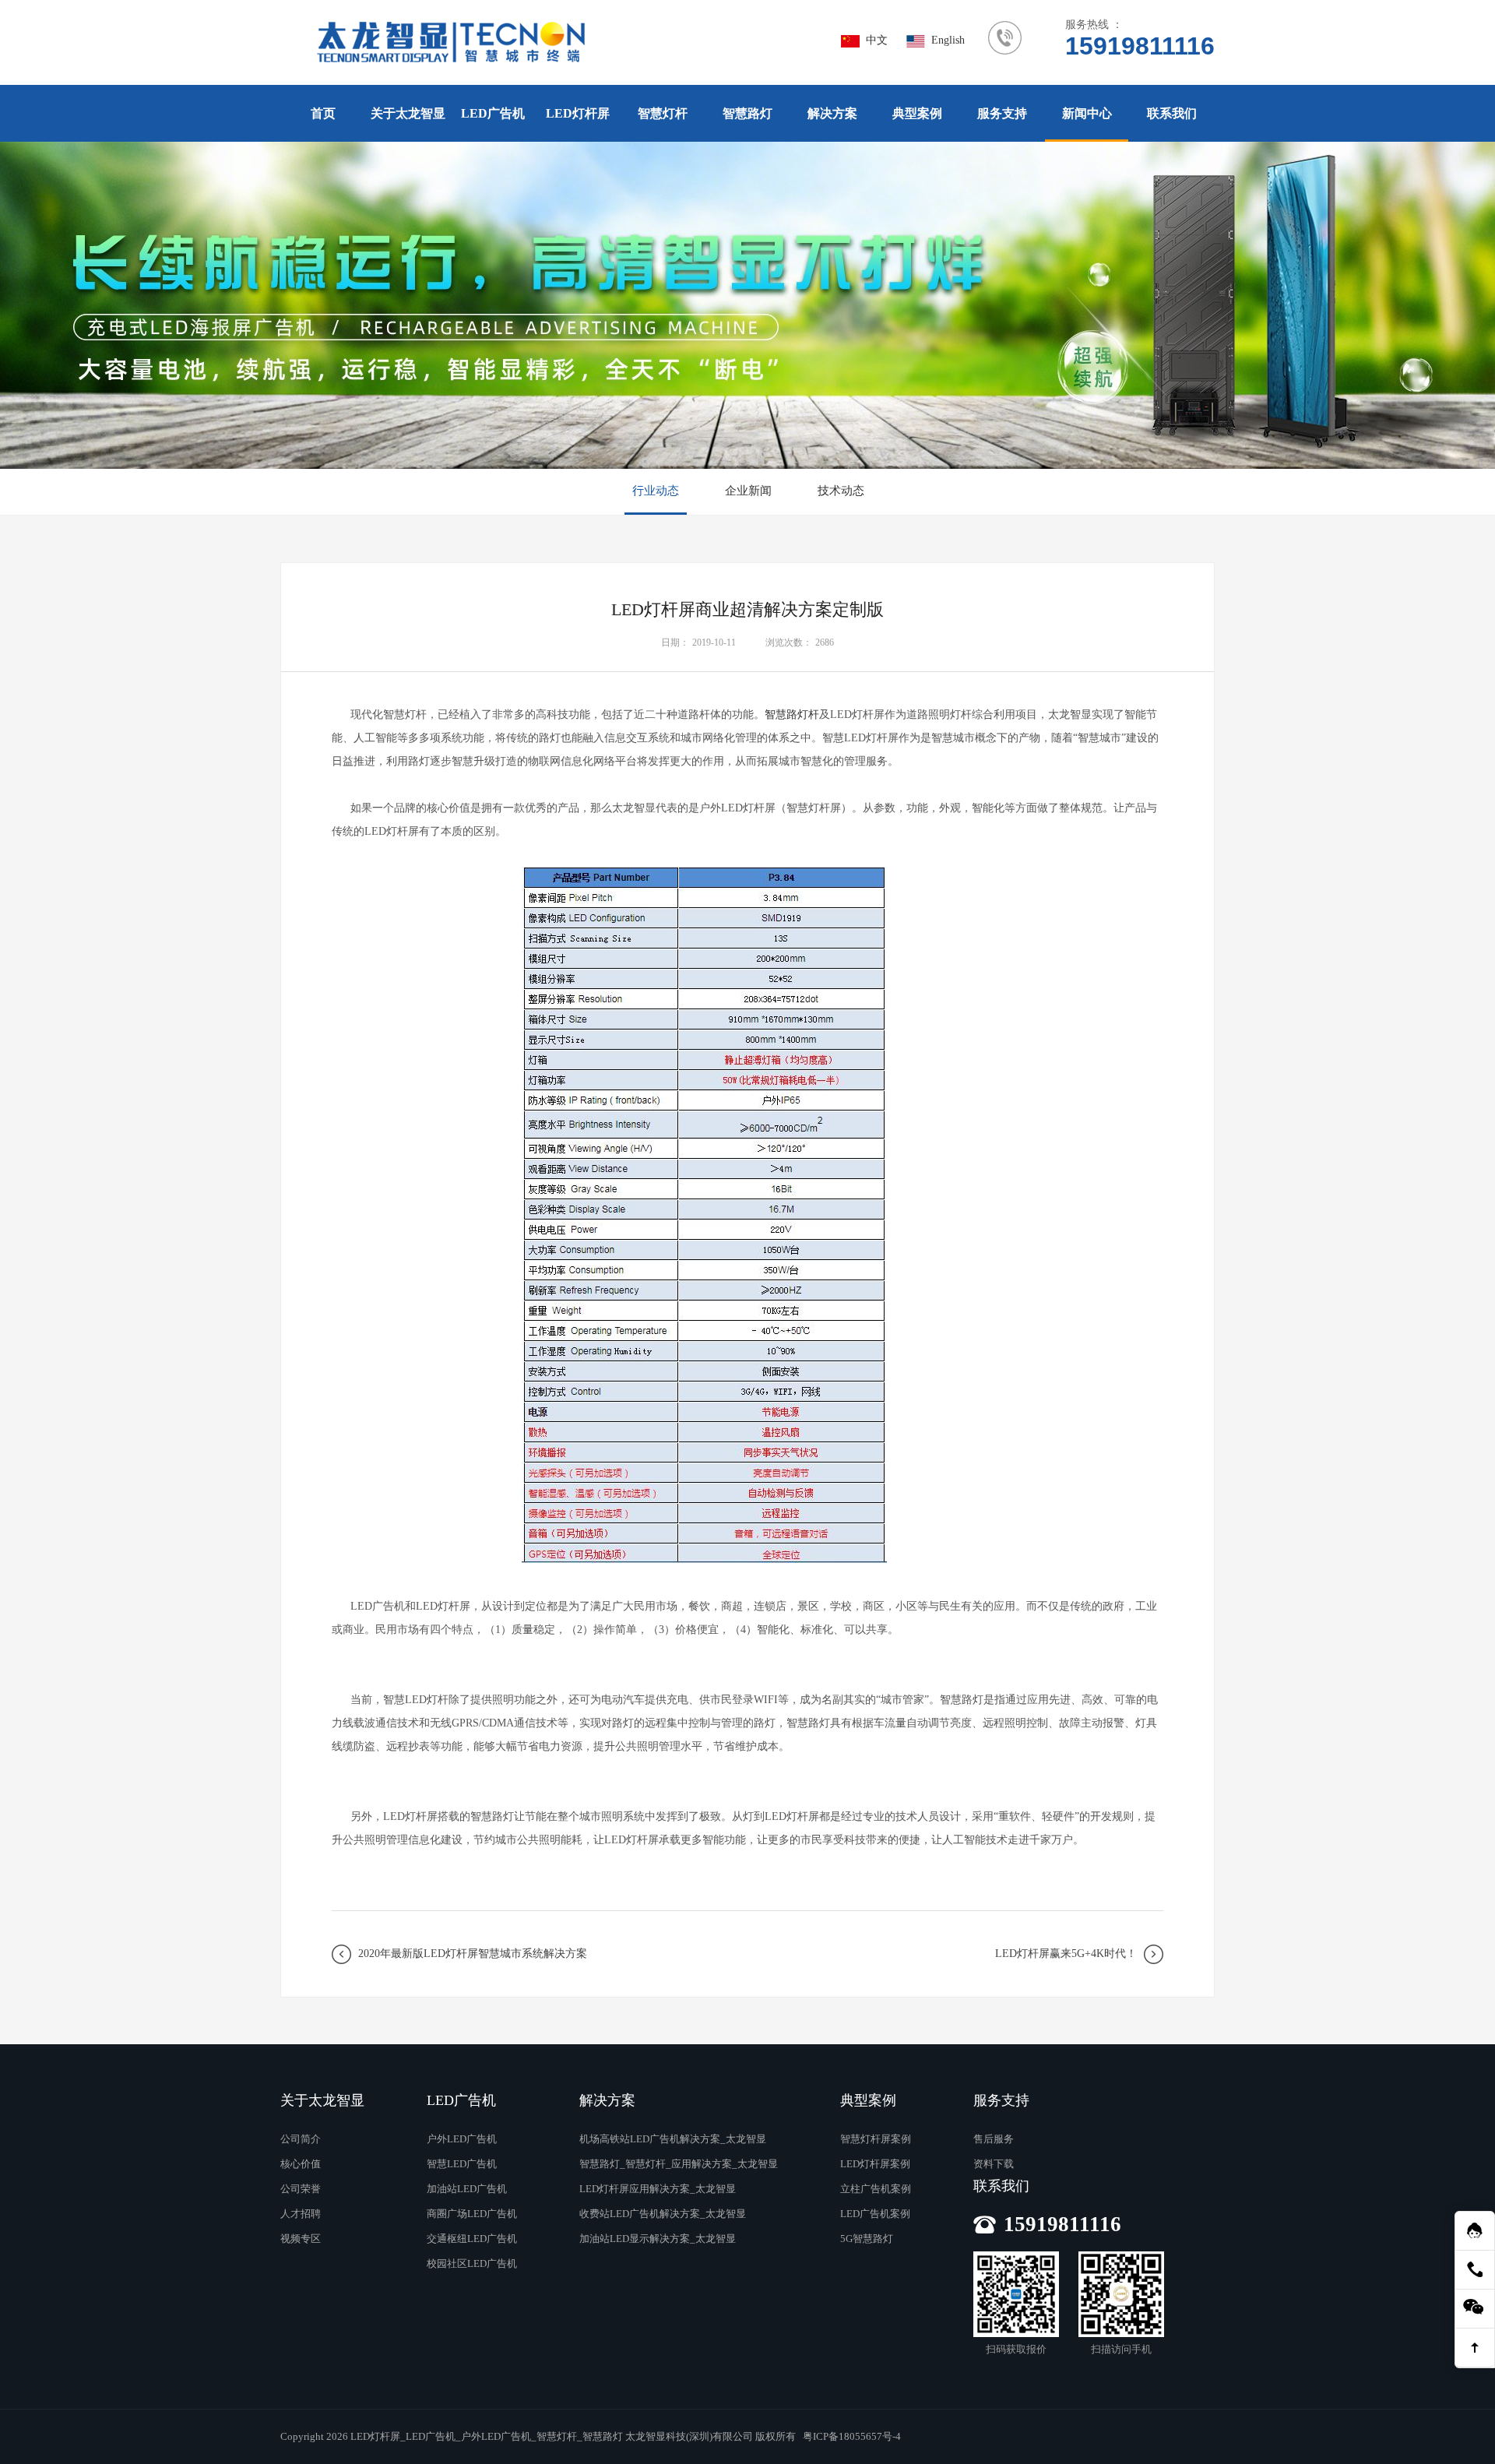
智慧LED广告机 (462, 2164)
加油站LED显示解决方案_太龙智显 (658, 2239)
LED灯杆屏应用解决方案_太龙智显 (658, 2189)
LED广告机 (493, 113)
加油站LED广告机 (467, 2189)
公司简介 (301, 2139)
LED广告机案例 (875, 2214)
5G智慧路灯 (867, 2239)
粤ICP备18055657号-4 (852, 2436)
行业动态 (656, 491)
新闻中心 (1087, 113)
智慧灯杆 (663, 113)
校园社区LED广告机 (472, 2263)
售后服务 (994, 2139)
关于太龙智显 (408, 113)
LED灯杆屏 (578, 113)
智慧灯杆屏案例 (876, 2139)
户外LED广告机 (462, 2139)
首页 (323, 113)
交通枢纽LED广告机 (472, 2239)
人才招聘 (301, 2214)
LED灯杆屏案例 (875, 2164)
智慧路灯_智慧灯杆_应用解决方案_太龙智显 (679, 2164)
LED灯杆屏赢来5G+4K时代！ (1066, 1954)
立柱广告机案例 (876, 2189)
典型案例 (917, 113)
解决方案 (832, 113)
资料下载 (994, 2164)
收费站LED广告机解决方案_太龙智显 (663, 2214)
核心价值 (301, 2164)
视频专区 (301, 2239)
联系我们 (1172, 113)
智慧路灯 (747, 113)
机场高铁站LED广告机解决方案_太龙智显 (673, 2139)
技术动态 (841, 491)
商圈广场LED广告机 (472, 2214)
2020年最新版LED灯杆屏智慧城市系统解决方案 (473, 1954)
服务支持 (1002, 113)
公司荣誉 (301, 2189)
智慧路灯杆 (792, 715)
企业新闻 (748, 491)
